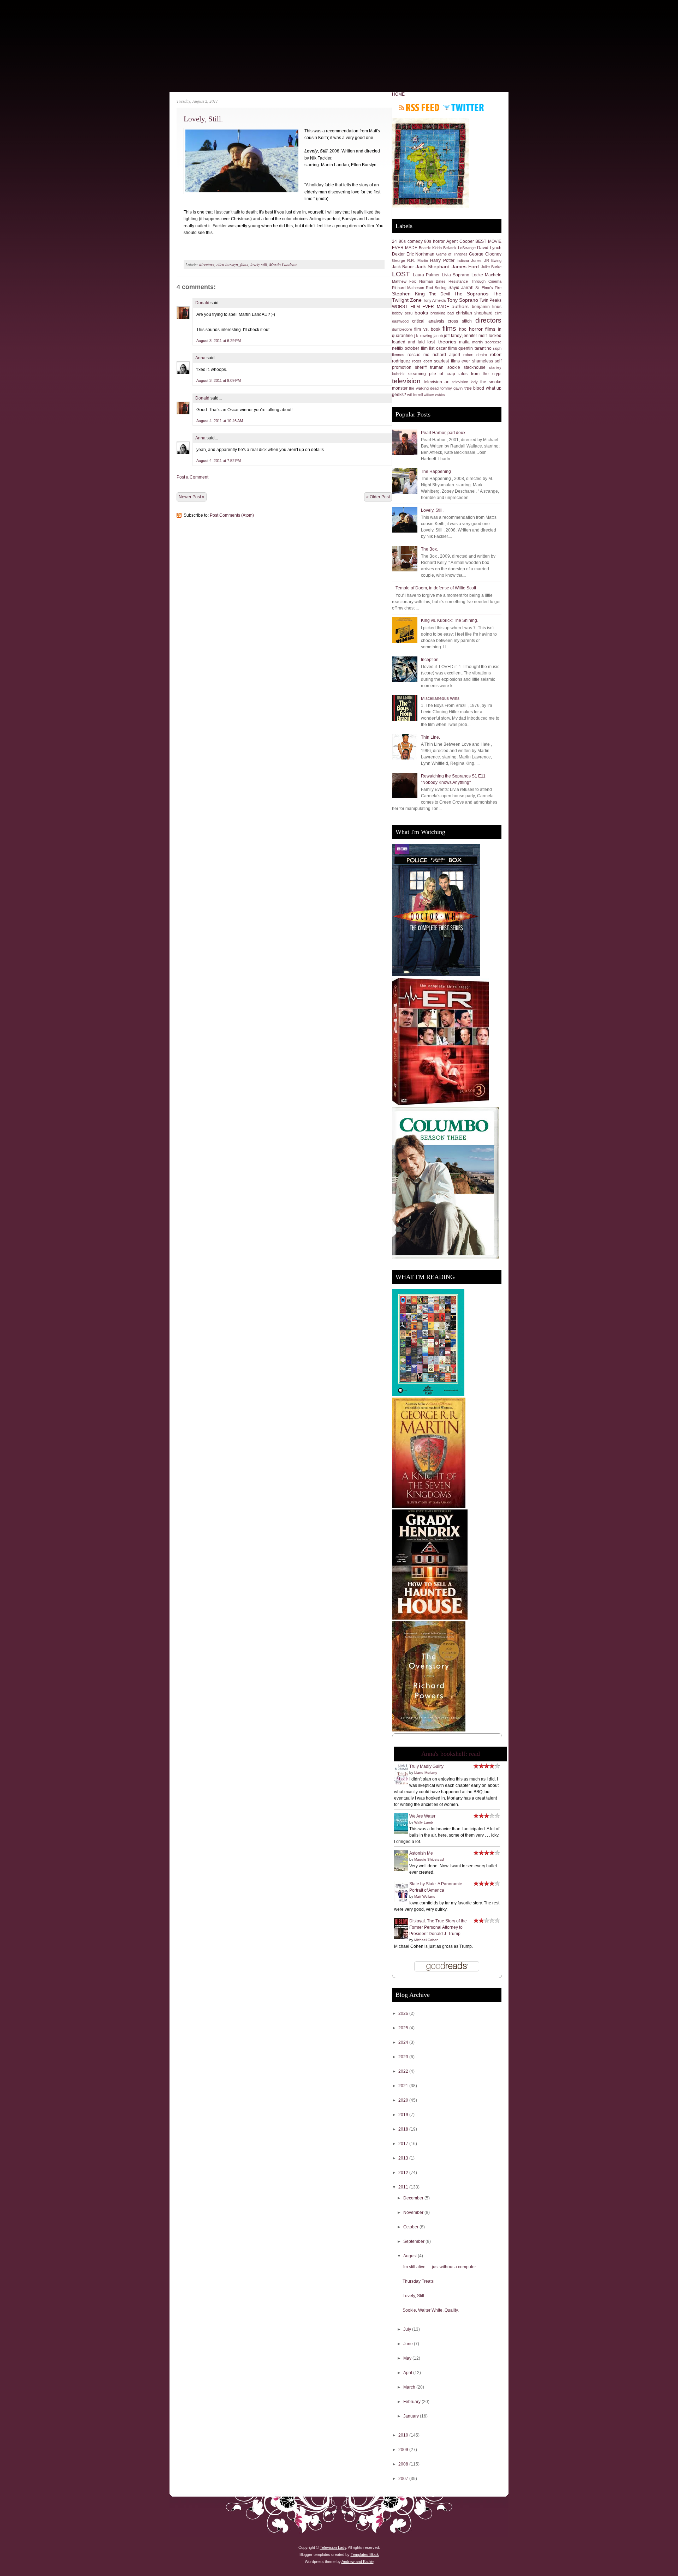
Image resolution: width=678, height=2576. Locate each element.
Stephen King (408, 294)
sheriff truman (429, 367)
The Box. (429, 549)
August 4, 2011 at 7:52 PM (219, 461)
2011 (404, 2187)
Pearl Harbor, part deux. (444, 433)
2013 (404, 2158)
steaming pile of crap (432, 374)
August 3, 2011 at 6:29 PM (219, 341)
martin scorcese (487, 342)
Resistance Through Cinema (475, 281)
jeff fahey (453, 336)
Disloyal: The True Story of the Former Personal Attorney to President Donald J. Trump (438, 1927)
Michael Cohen (426, 1940)
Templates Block (365, 2554)
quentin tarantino (475, 348)
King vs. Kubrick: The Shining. (450, 620)
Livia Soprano (456, 275)
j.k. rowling (423, 336)
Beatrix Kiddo (430, 248)
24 (394, 241)
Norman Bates (432, 281)
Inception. (430, 660)
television (406, 381)
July (408, 2329)
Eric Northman (421, 254)
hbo (463, 329)
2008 (404, 2464)
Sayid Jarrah (461, 288)
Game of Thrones (452, 254)
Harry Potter (442, 260)
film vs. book (427, 329)
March (410, 2387)
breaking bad (442, 313)
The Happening (436, 472)
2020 (404, 2100)
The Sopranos (471, 294)
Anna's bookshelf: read (451, 1754)
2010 (404, 2435)
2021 (404, 2086)
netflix (398, 348)
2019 (404, 2115)
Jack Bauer (403, 267)
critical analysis (428, 321)
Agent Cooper (460, 241)
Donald (202, 303)
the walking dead (424, 388)
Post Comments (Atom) (232, 515)
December (414, 2198)
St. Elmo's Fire (488, 288)
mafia (464, 342)
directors (207, 264)
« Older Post (378, 497)
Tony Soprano (463, 300)
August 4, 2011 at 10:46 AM (220, 421)
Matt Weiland (425, 1896)
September (414, 2241)
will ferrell (415, 395)
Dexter (398, 254)
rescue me (419, 355)
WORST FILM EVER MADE (421, 307)
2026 (404, 2013)
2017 (404, 2144)
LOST (401, 274)
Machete (493, 275)
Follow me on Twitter (463, 107)
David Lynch (489, 248)
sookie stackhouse (466, 367)
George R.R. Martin (410, 260)
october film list (420, 348)
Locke (477, 275)
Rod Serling (436, 288)
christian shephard (474, 313)
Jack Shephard (433, 266)
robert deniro (475, 355)
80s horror (434, 241)
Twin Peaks (490, 300)
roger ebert (422, 361)
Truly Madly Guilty (426, 1766)
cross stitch (460, 321)
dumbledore (402, 329)
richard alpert (446, 355)
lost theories (442, 342)
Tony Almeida (434, 300)
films (244, 264)
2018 (404, 2129)
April (408, 2373)
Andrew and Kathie (358, 2562)
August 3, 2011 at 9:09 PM (219, 380)
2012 (404, 2173)
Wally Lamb (424, 1822)
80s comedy (411, 241)
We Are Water (422, 1816)
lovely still (259, 264)
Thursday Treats (418, 2281)
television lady (465, 382)
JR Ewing (493, 260)
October (411, 2227)
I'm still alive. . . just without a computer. (440, 2267)
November (414, 2212)
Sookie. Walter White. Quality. (431, 2310)
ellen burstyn (227, 264)
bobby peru (402, 313)
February (412, 2402)
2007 (404, 2479)
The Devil (440, 294)
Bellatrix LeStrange (459, 248)
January (412, 2416)
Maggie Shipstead (429, 1859)
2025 (404, 2028)
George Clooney (485, 254)
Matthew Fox (404, 281)
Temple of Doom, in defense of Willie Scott (436, 588)
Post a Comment (192, 477)
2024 (404, 2042)
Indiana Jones (469, 260)
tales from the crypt (480, 374)
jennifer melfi (475, 336)
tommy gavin (451, 388)
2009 (404, 2450)
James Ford (465, 266)
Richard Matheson (408, 288)
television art (437, 382)
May (408, 2358)
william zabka (434, 395)
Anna (200, 358)
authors (460, 306)
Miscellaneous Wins (440, 698)
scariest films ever (452, 361)
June (409, 2344)
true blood (474, 388)
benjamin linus (487, 307)
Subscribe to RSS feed (419, 107)
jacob (438, 336)
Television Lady (333, 2547)
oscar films (447, 348)
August (411, 2256)
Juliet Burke (491, 267)
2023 (404, 2057)
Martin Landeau (283, 264)
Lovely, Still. (203, 119)
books (421, 313)
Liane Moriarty (426, 1773)
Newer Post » (192, 497)
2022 (404, 2071)
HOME (398, 94)
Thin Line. (430, 737)
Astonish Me (421, 1853)
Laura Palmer (426, 275)
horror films (482, 329)
